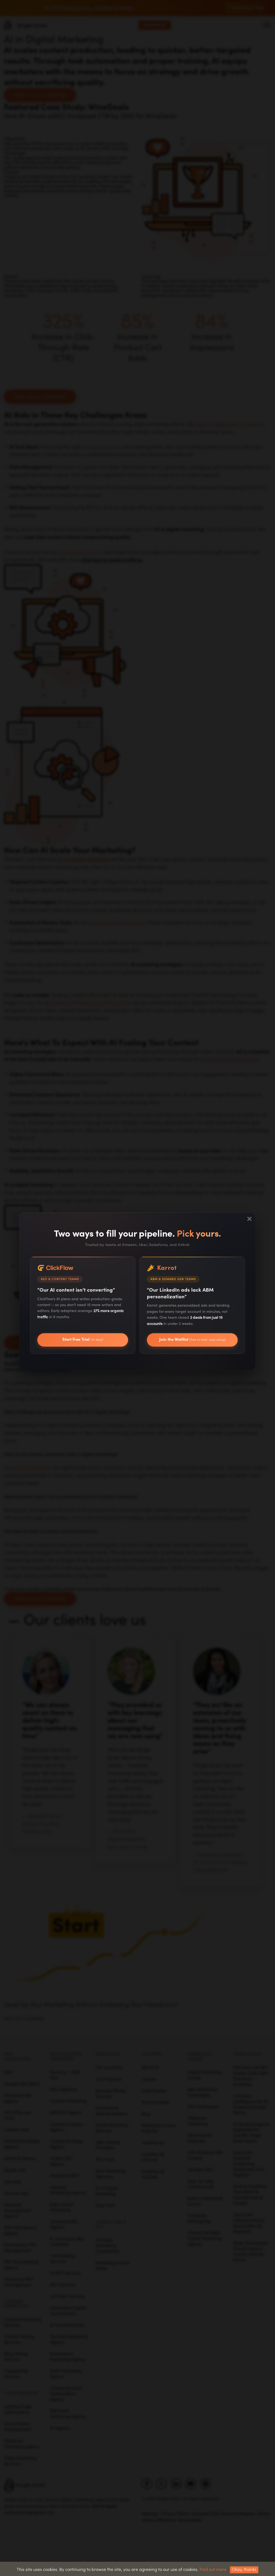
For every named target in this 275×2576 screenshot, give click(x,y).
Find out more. (214, 2570)
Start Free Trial (83, 1340)
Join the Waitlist (192, 1340)
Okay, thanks (244, 2570)
